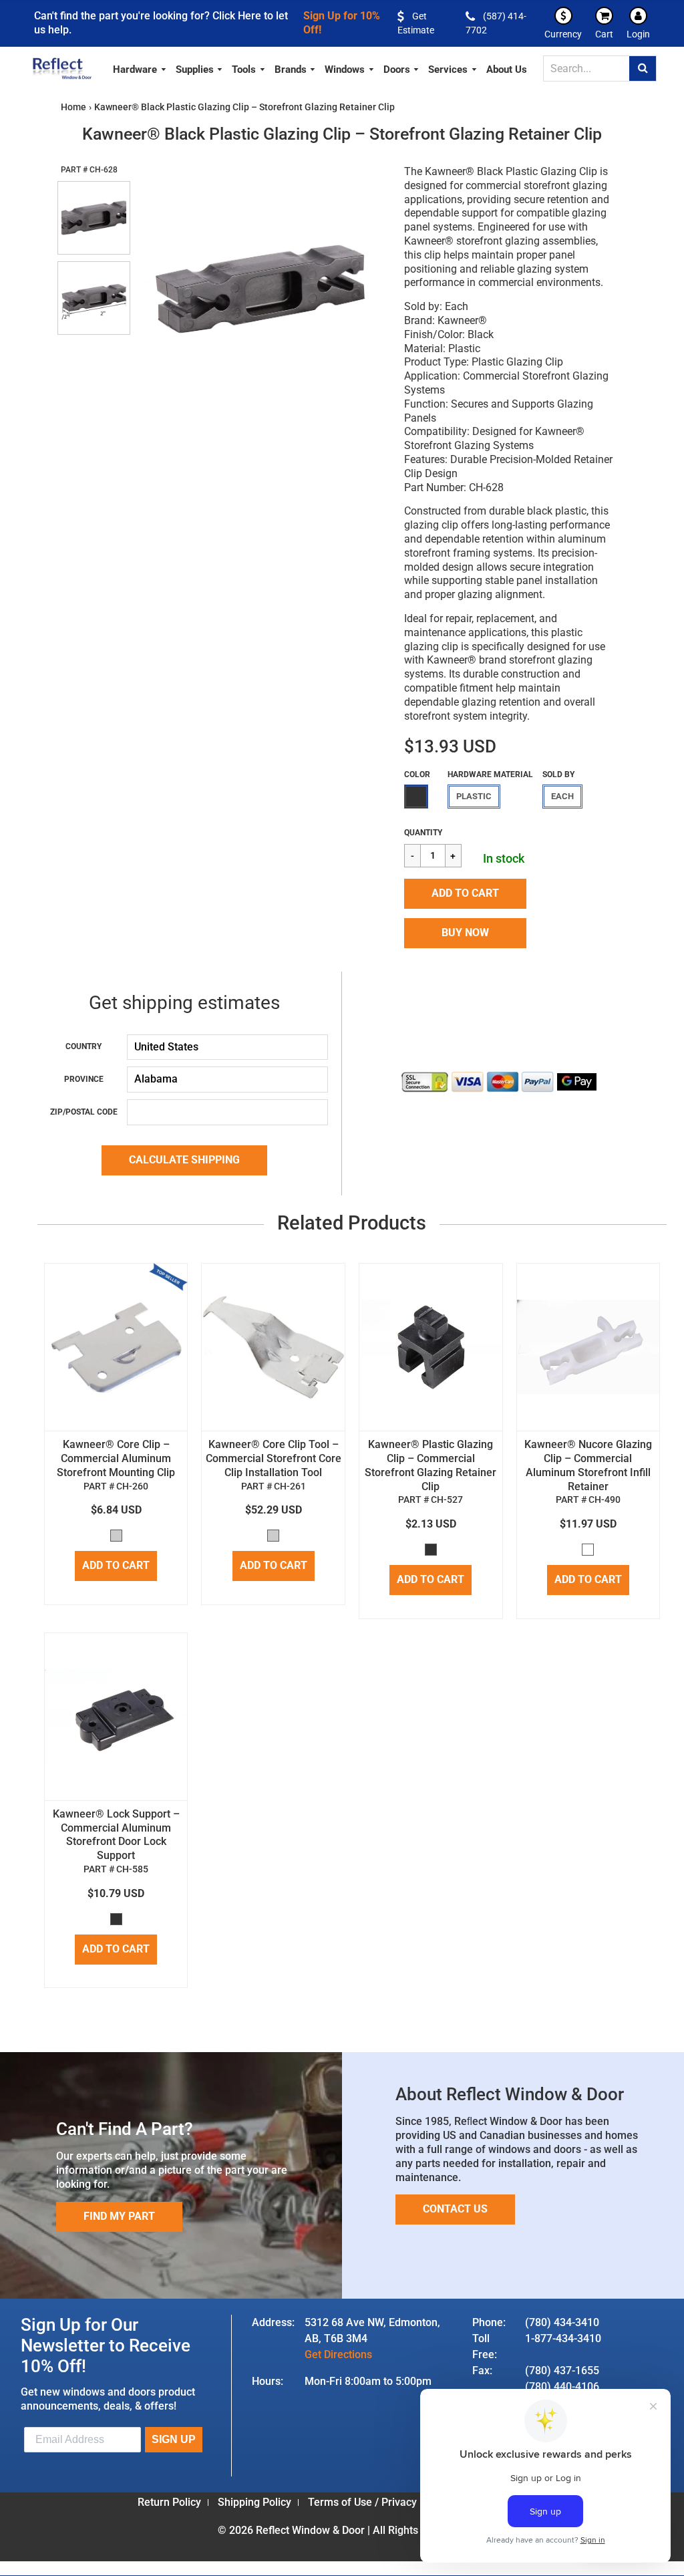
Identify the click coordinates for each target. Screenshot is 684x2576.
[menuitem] (140, 68)
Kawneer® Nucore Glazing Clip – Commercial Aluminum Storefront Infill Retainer (588, 1465)
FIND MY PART (119, 2216)
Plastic (474, 796)
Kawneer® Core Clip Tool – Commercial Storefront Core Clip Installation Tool (274, 1458)
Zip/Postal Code (84, 1112)
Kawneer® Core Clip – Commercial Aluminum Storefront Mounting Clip (116, 1458)
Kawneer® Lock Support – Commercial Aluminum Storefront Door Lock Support (116, 1835)
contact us (455, 2209)
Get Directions (338, 2354)
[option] (260, 288)
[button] (465, 894)
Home (73, 107)
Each (562, 796)
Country (83, 1046)
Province (84, 1079)
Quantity (423, 833)
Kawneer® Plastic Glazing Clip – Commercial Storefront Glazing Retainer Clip (431, 1465)
